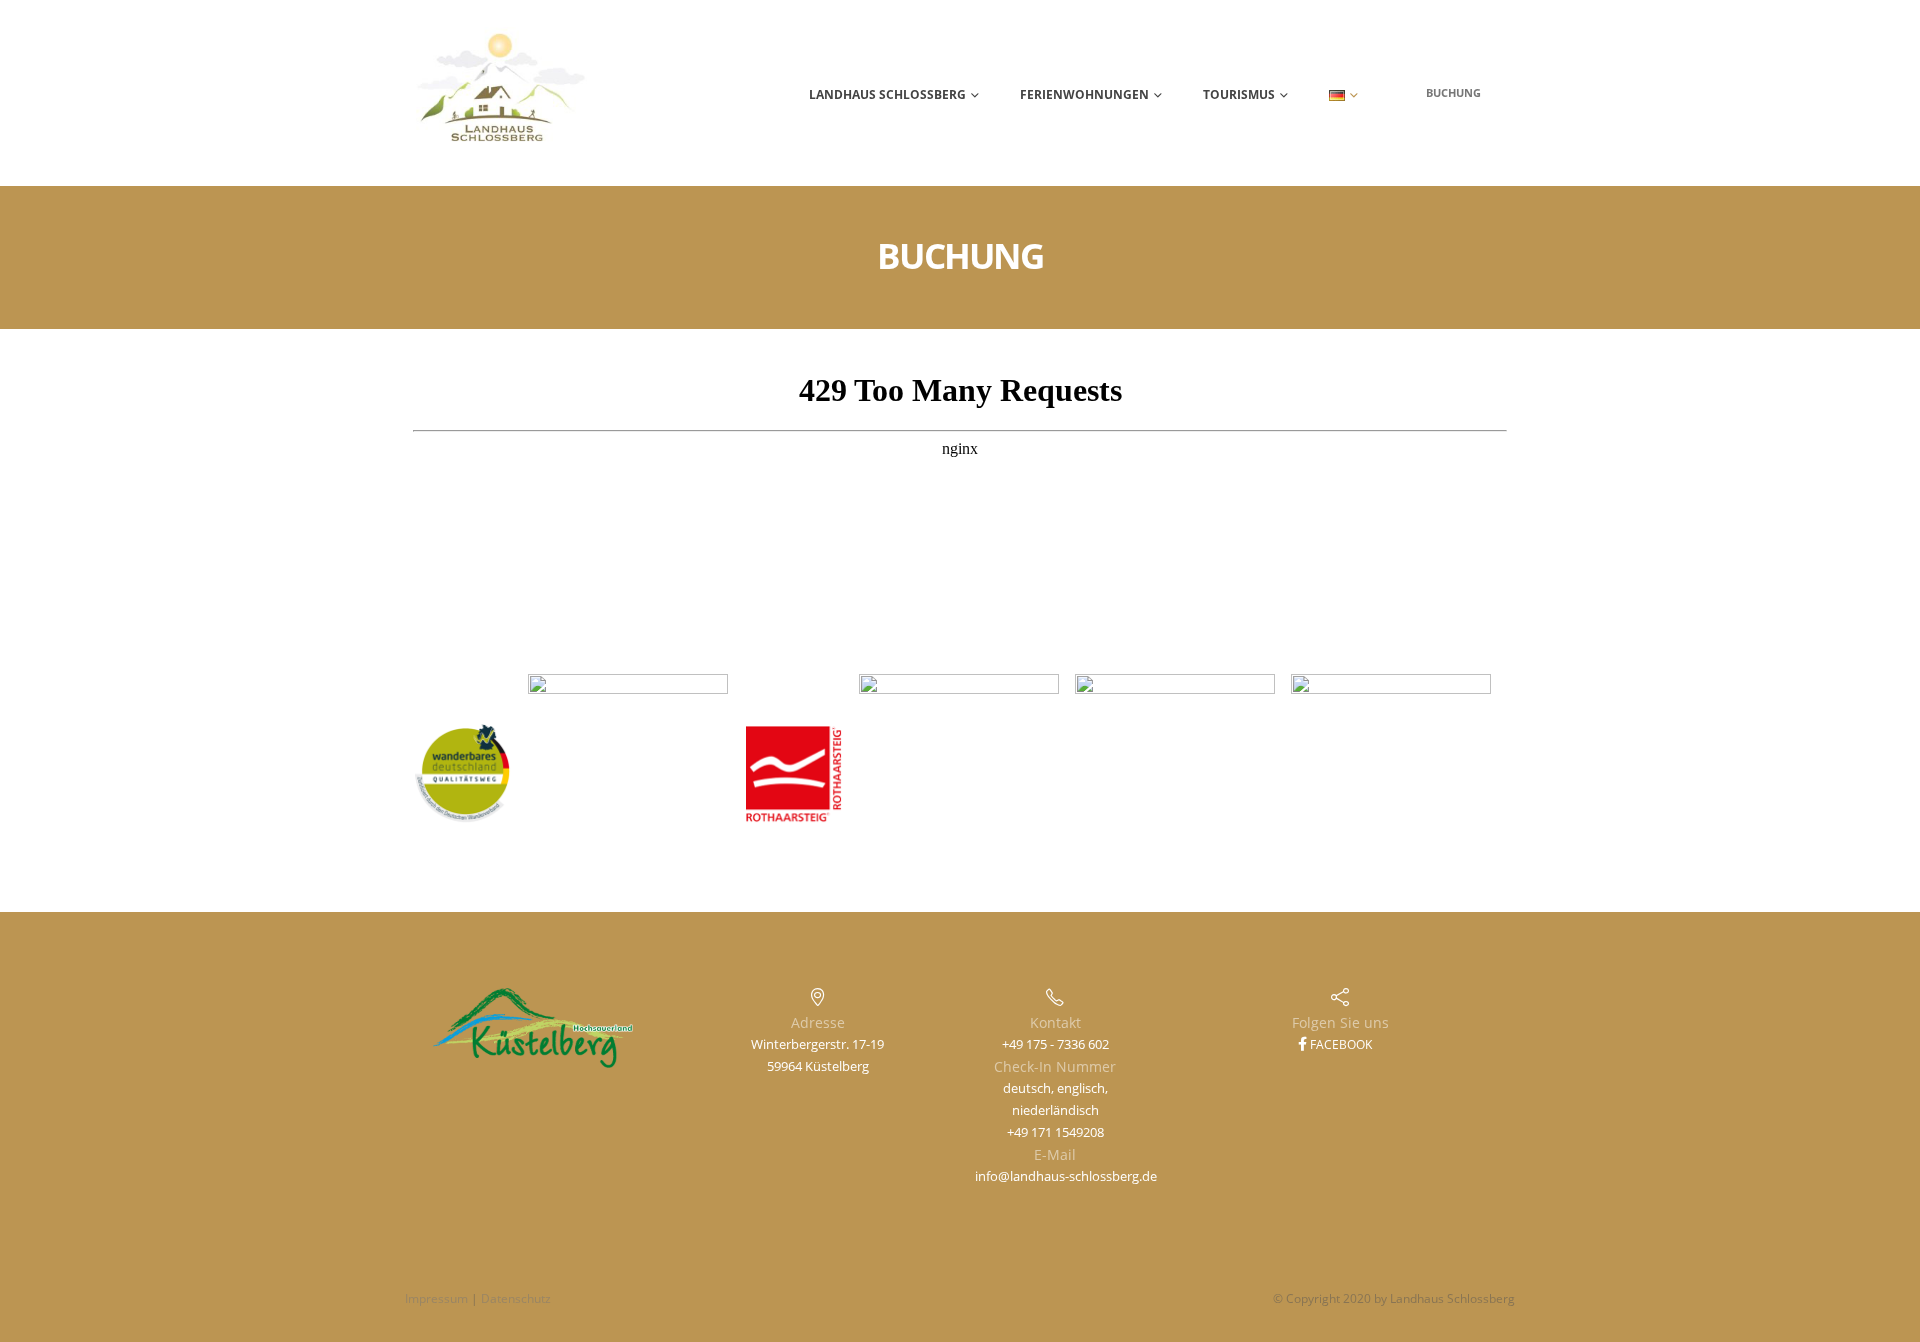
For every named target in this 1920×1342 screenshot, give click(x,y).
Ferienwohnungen (1084, 94)
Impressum (436, 1298)
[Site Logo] (501, 93)
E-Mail (1055, 1154)
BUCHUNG (1453, 92)
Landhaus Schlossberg (887, 94)
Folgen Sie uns (1340, 1022)
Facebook (1339, 1044)
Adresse (818, 1022)
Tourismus (1239, 94)
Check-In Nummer (1055, 1066)
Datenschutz (516, 1298)
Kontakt (1055, 1022)
